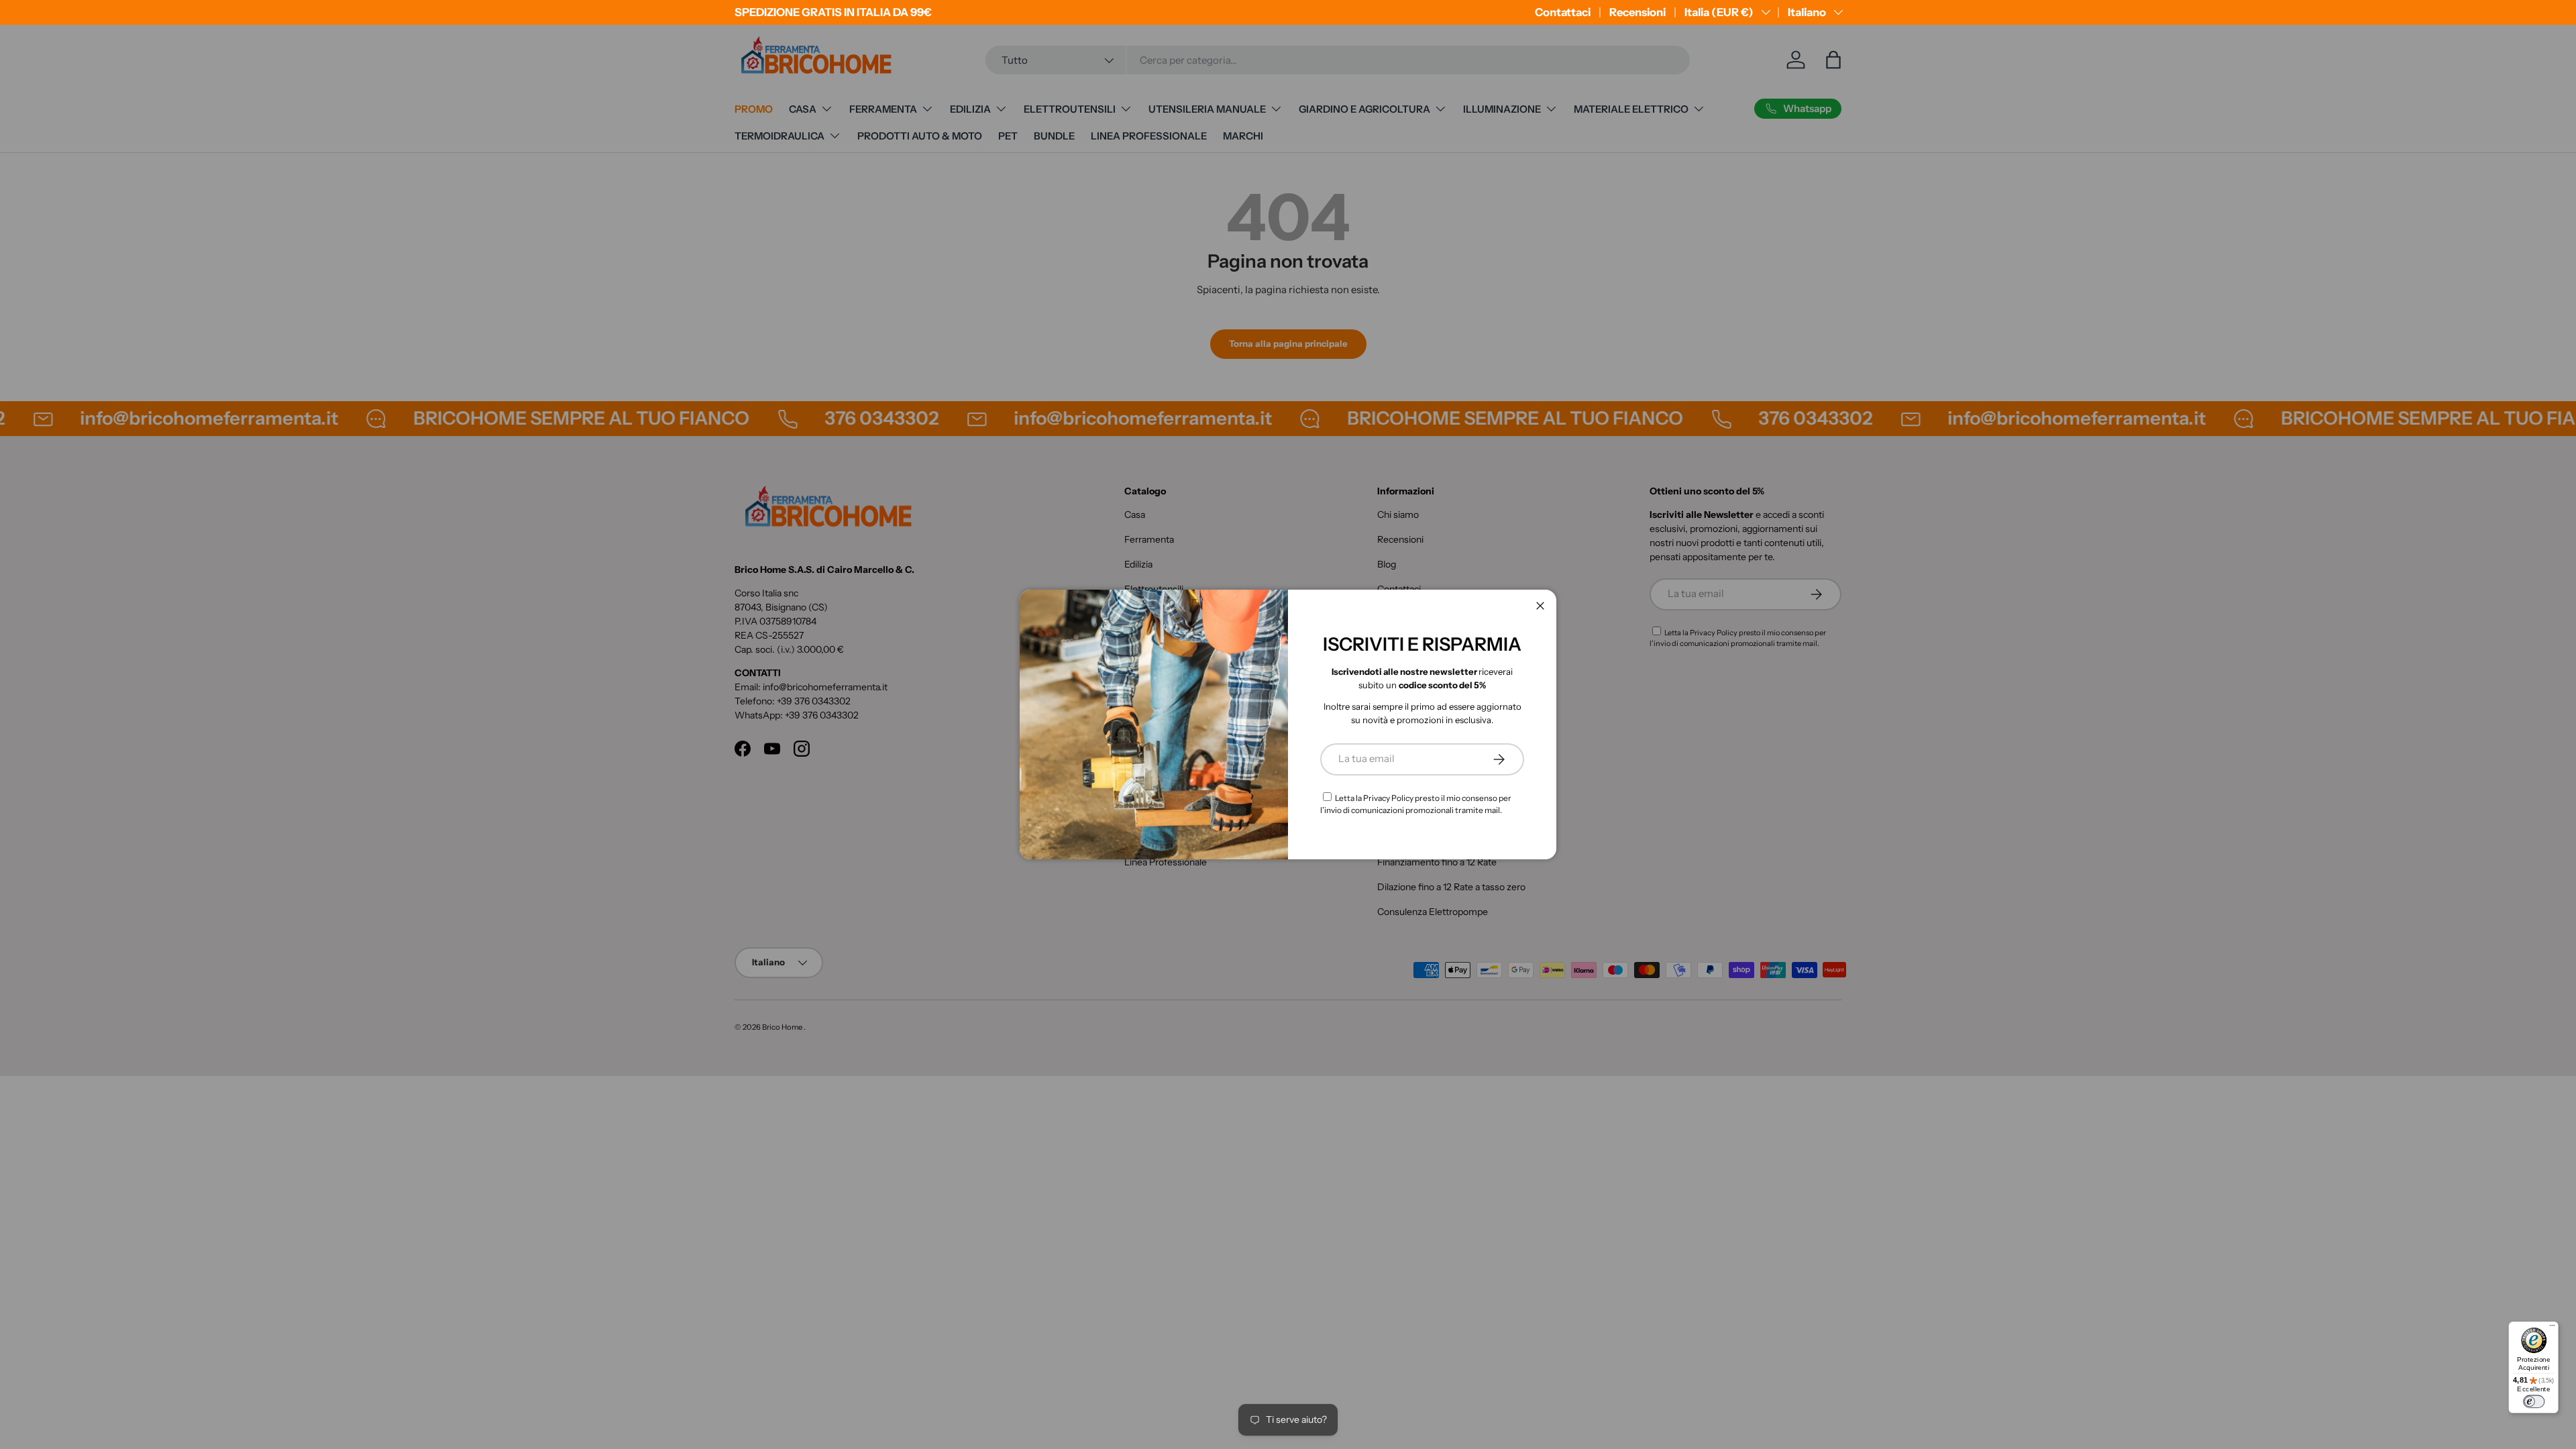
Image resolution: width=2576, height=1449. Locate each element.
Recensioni (1638, 12)
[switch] (2534, 1402)
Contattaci (1563, 12)
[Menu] (2552, 1328)
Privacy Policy (1388, 798)
